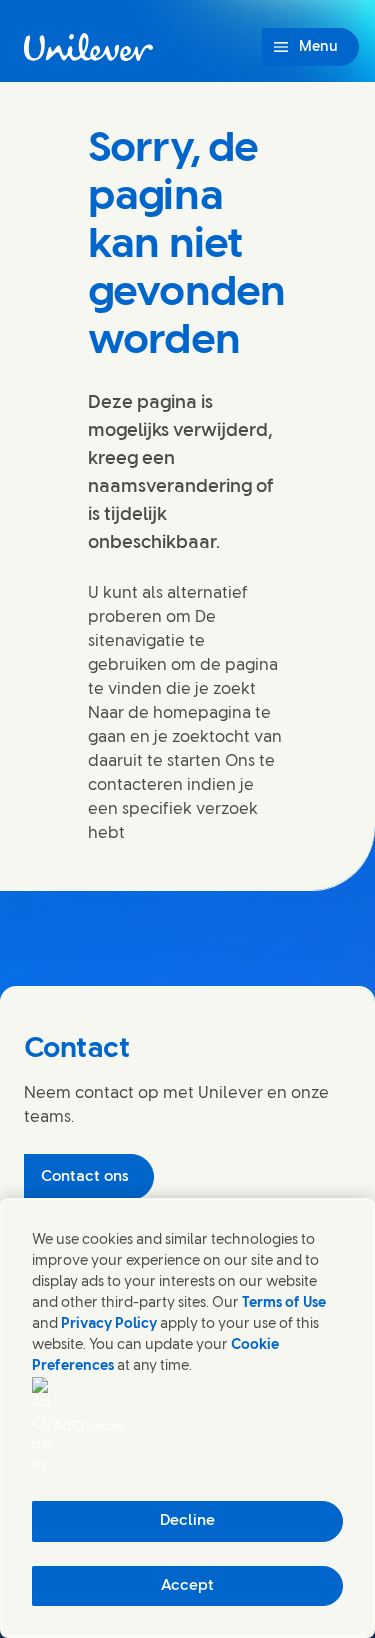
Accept (187, 1586)
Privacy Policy (109, 1324)
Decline (187, 1521)
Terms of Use (284, 1303)
